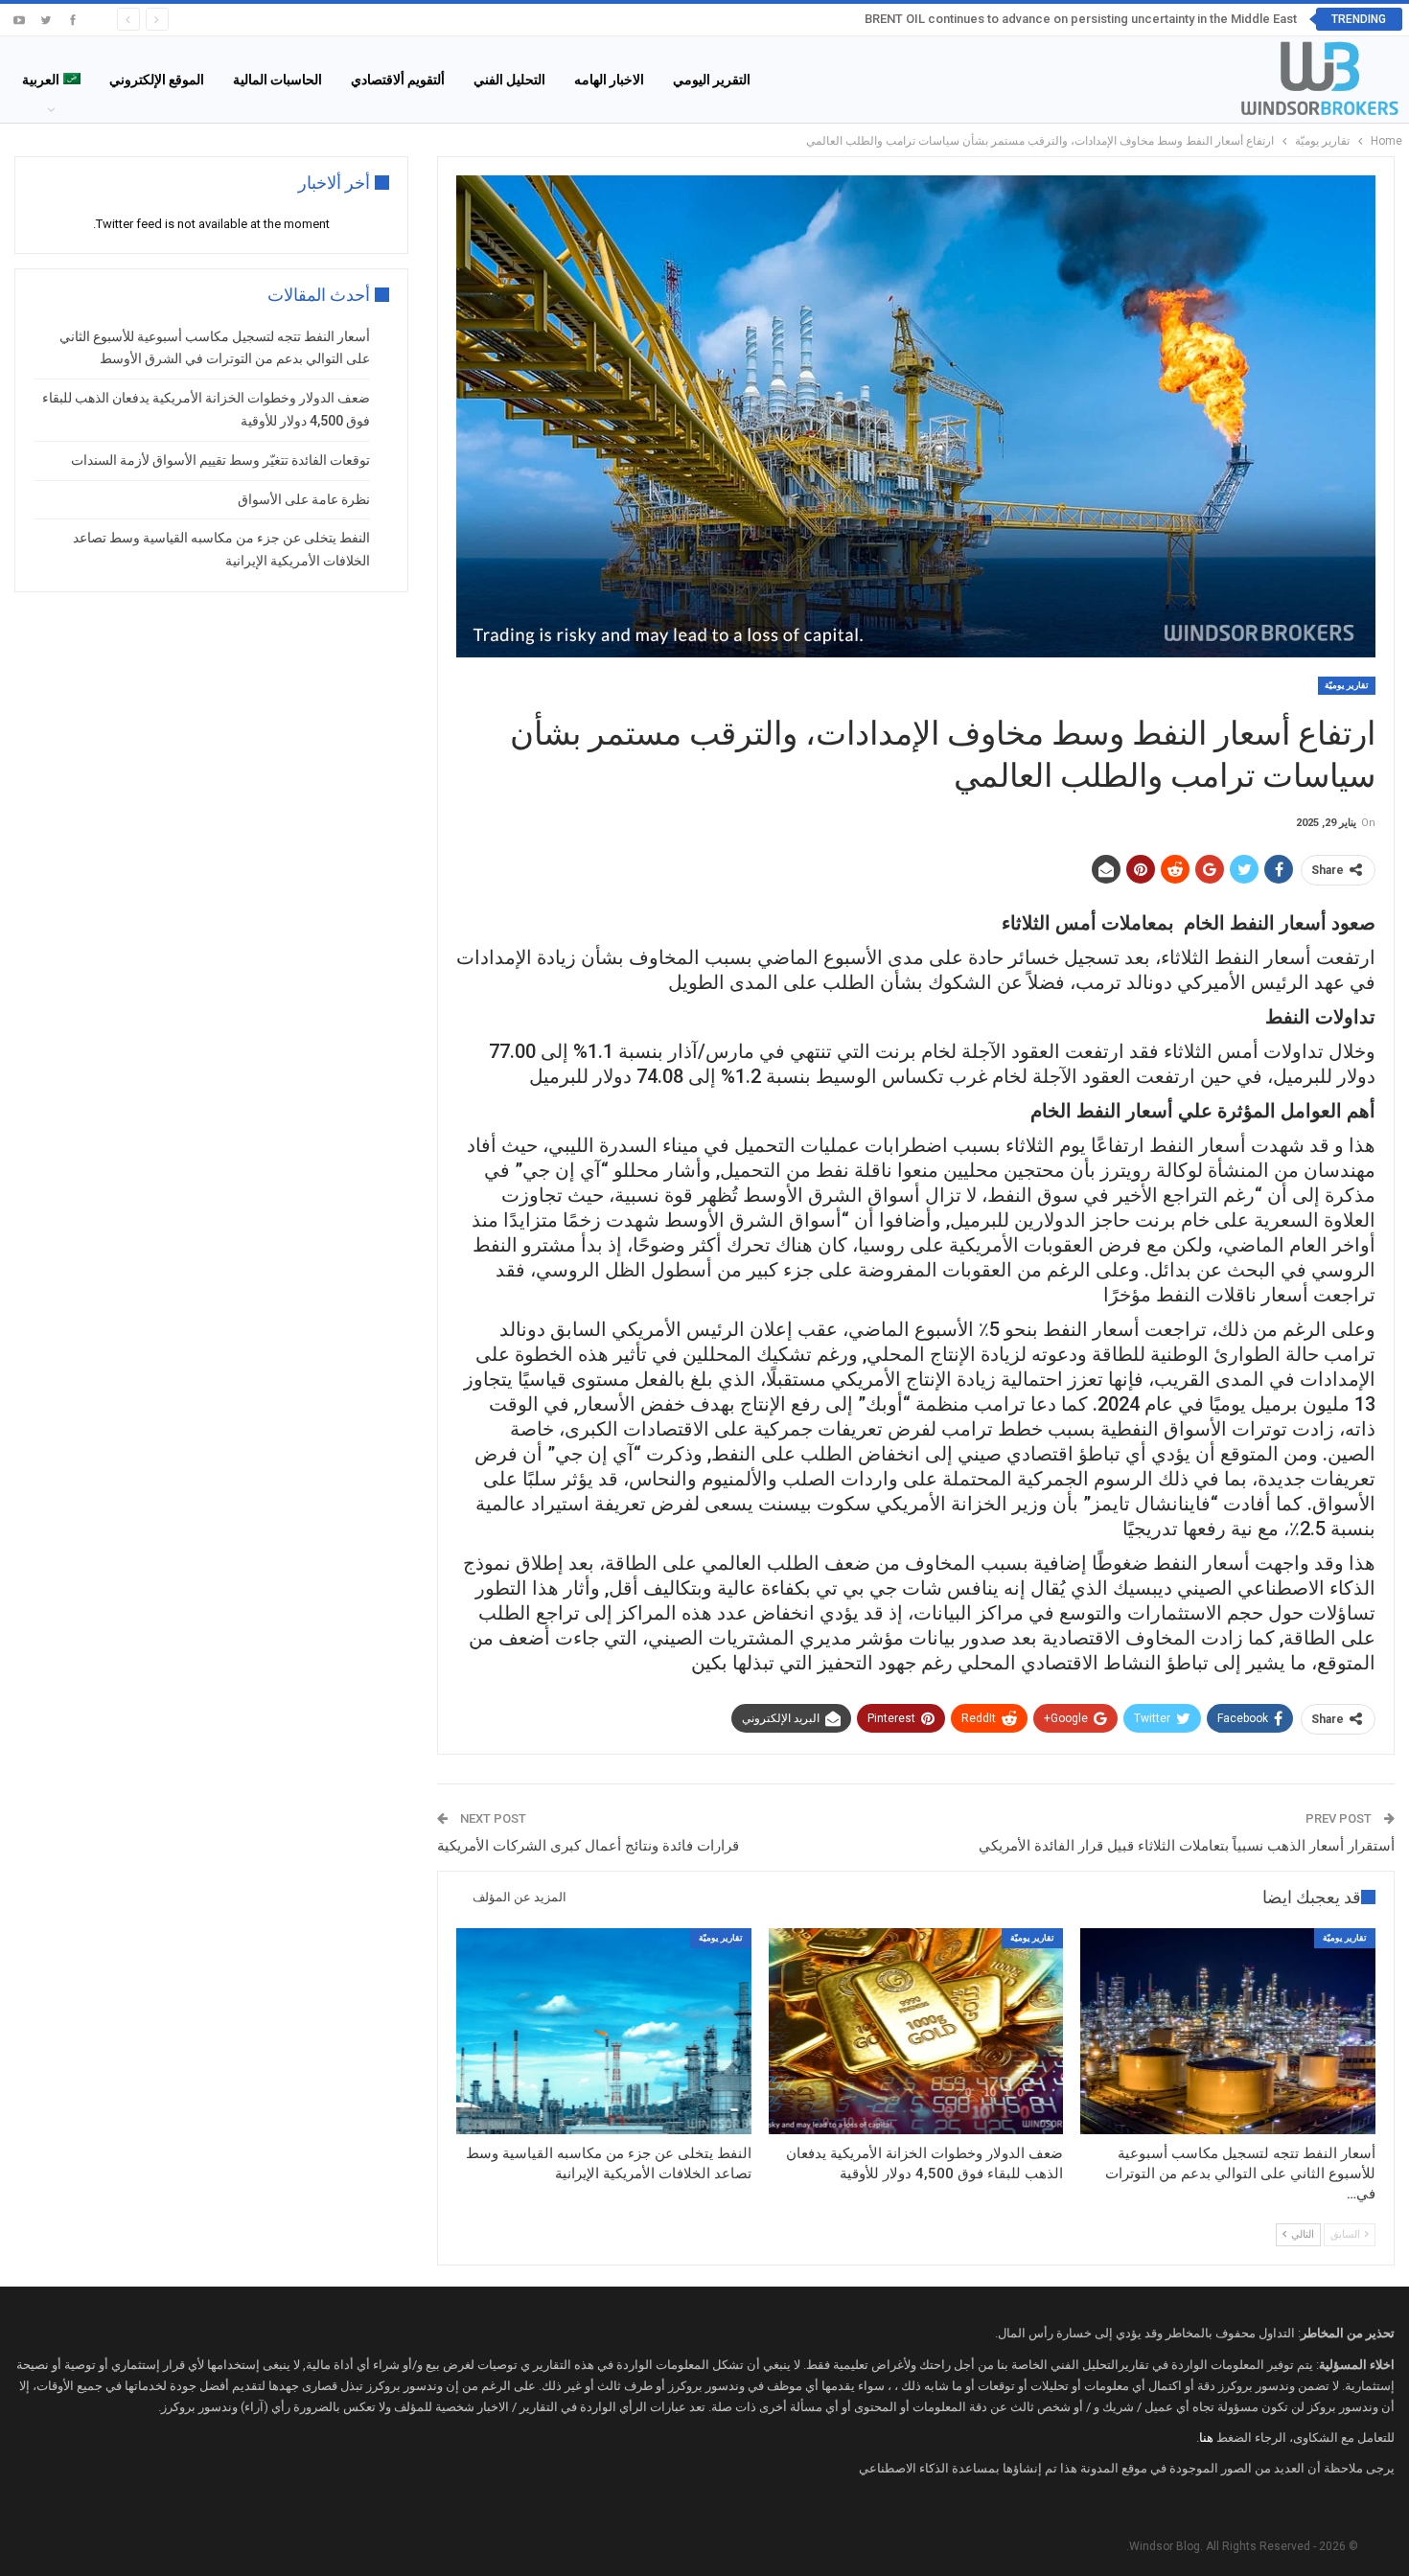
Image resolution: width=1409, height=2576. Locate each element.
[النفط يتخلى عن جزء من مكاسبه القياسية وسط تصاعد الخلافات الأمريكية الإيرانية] (604, 2031)
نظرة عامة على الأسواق (304, 499)
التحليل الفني (509, 80)
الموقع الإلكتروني (157, 80)
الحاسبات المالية (277, 80)
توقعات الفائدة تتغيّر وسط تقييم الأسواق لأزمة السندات (220, 460)
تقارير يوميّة (1347, 685)
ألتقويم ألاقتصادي (398, 80)
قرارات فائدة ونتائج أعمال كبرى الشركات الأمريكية (588, 1846)
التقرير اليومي (712, 80)
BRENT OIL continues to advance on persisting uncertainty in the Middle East (1081, 19)
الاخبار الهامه (609, 80)
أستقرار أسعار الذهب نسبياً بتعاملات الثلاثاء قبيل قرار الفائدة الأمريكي (1187, 1846)
